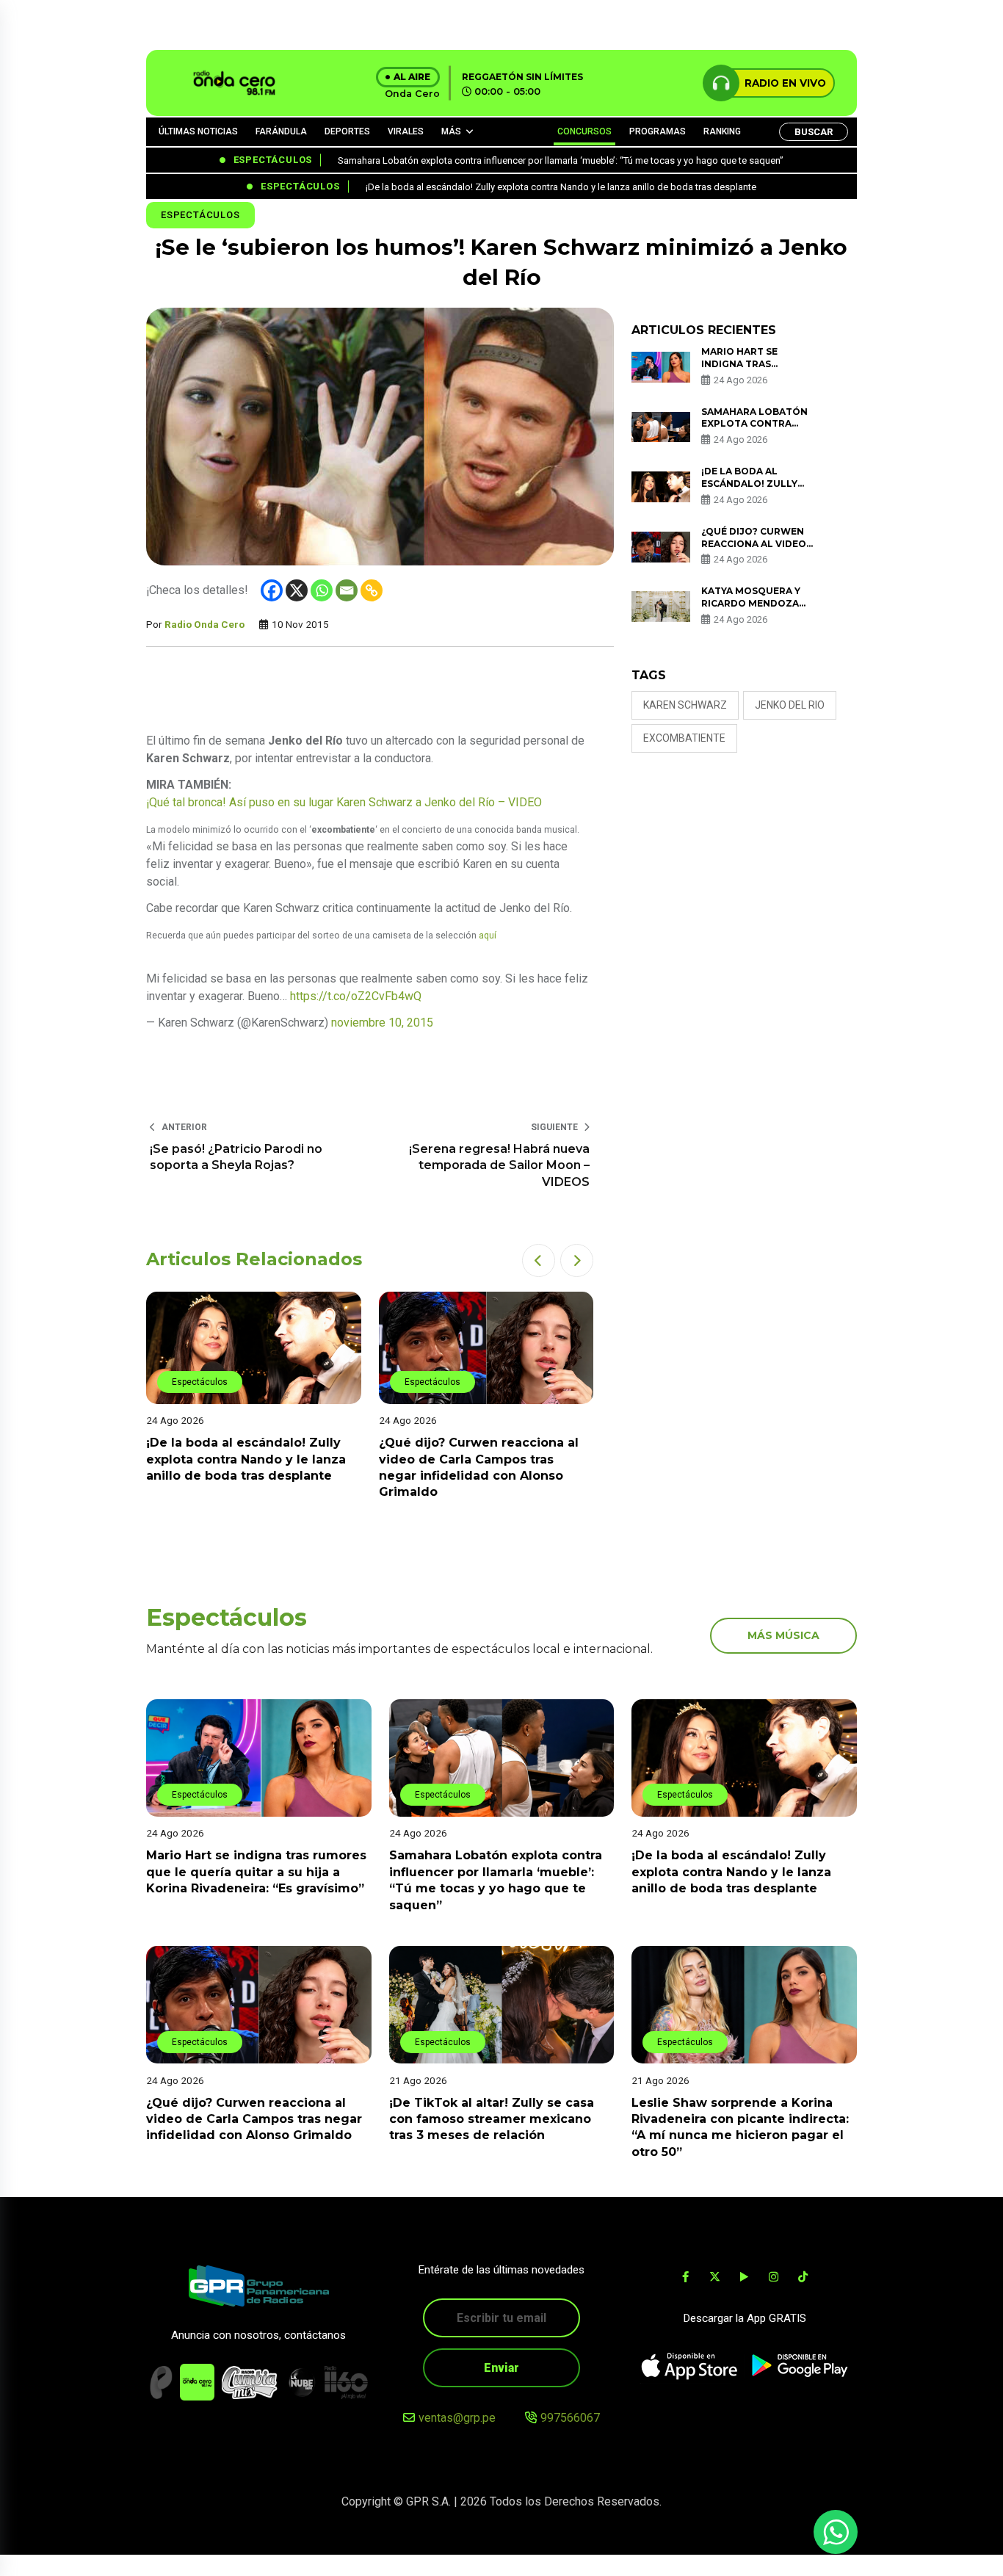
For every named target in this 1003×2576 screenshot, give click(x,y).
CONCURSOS (584, 131)
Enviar (501, 2368)
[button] (539, 1260)
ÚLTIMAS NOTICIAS (198, 131)
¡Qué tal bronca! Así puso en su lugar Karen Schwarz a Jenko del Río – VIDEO (344, 802)
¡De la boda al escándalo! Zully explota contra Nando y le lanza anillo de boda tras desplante (246, 1459)
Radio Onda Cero (204, 624)
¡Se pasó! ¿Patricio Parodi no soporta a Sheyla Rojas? (236, 1157)
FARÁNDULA (281, 131)
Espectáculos (200, 215)
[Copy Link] (372, 590)
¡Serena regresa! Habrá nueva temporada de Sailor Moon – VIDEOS (499, 1165)
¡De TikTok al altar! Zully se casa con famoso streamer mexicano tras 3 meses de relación (492, 2119)
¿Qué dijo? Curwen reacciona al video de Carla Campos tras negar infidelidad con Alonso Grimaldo (254, 2119)
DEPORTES (347, 131)
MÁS (451, 131)
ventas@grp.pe (457, 2418)
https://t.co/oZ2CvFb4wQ (356, 996)
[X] (297, 590)
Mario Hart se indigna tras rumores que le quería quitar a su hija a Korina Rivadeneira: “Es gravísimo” (256, 1872)
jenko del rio (790, 705)
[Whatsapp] (322, 590)
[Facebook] (272, 590)
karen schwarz (685, 705)
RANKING (722, 131)
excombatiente (684, 738)
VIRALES (406, 131)
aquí (488, 936)
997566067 (570, 2418)
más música (783, 1635)
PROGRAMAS (658, 131)
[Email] (347, 590)
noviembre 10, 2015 (382, 1023)
